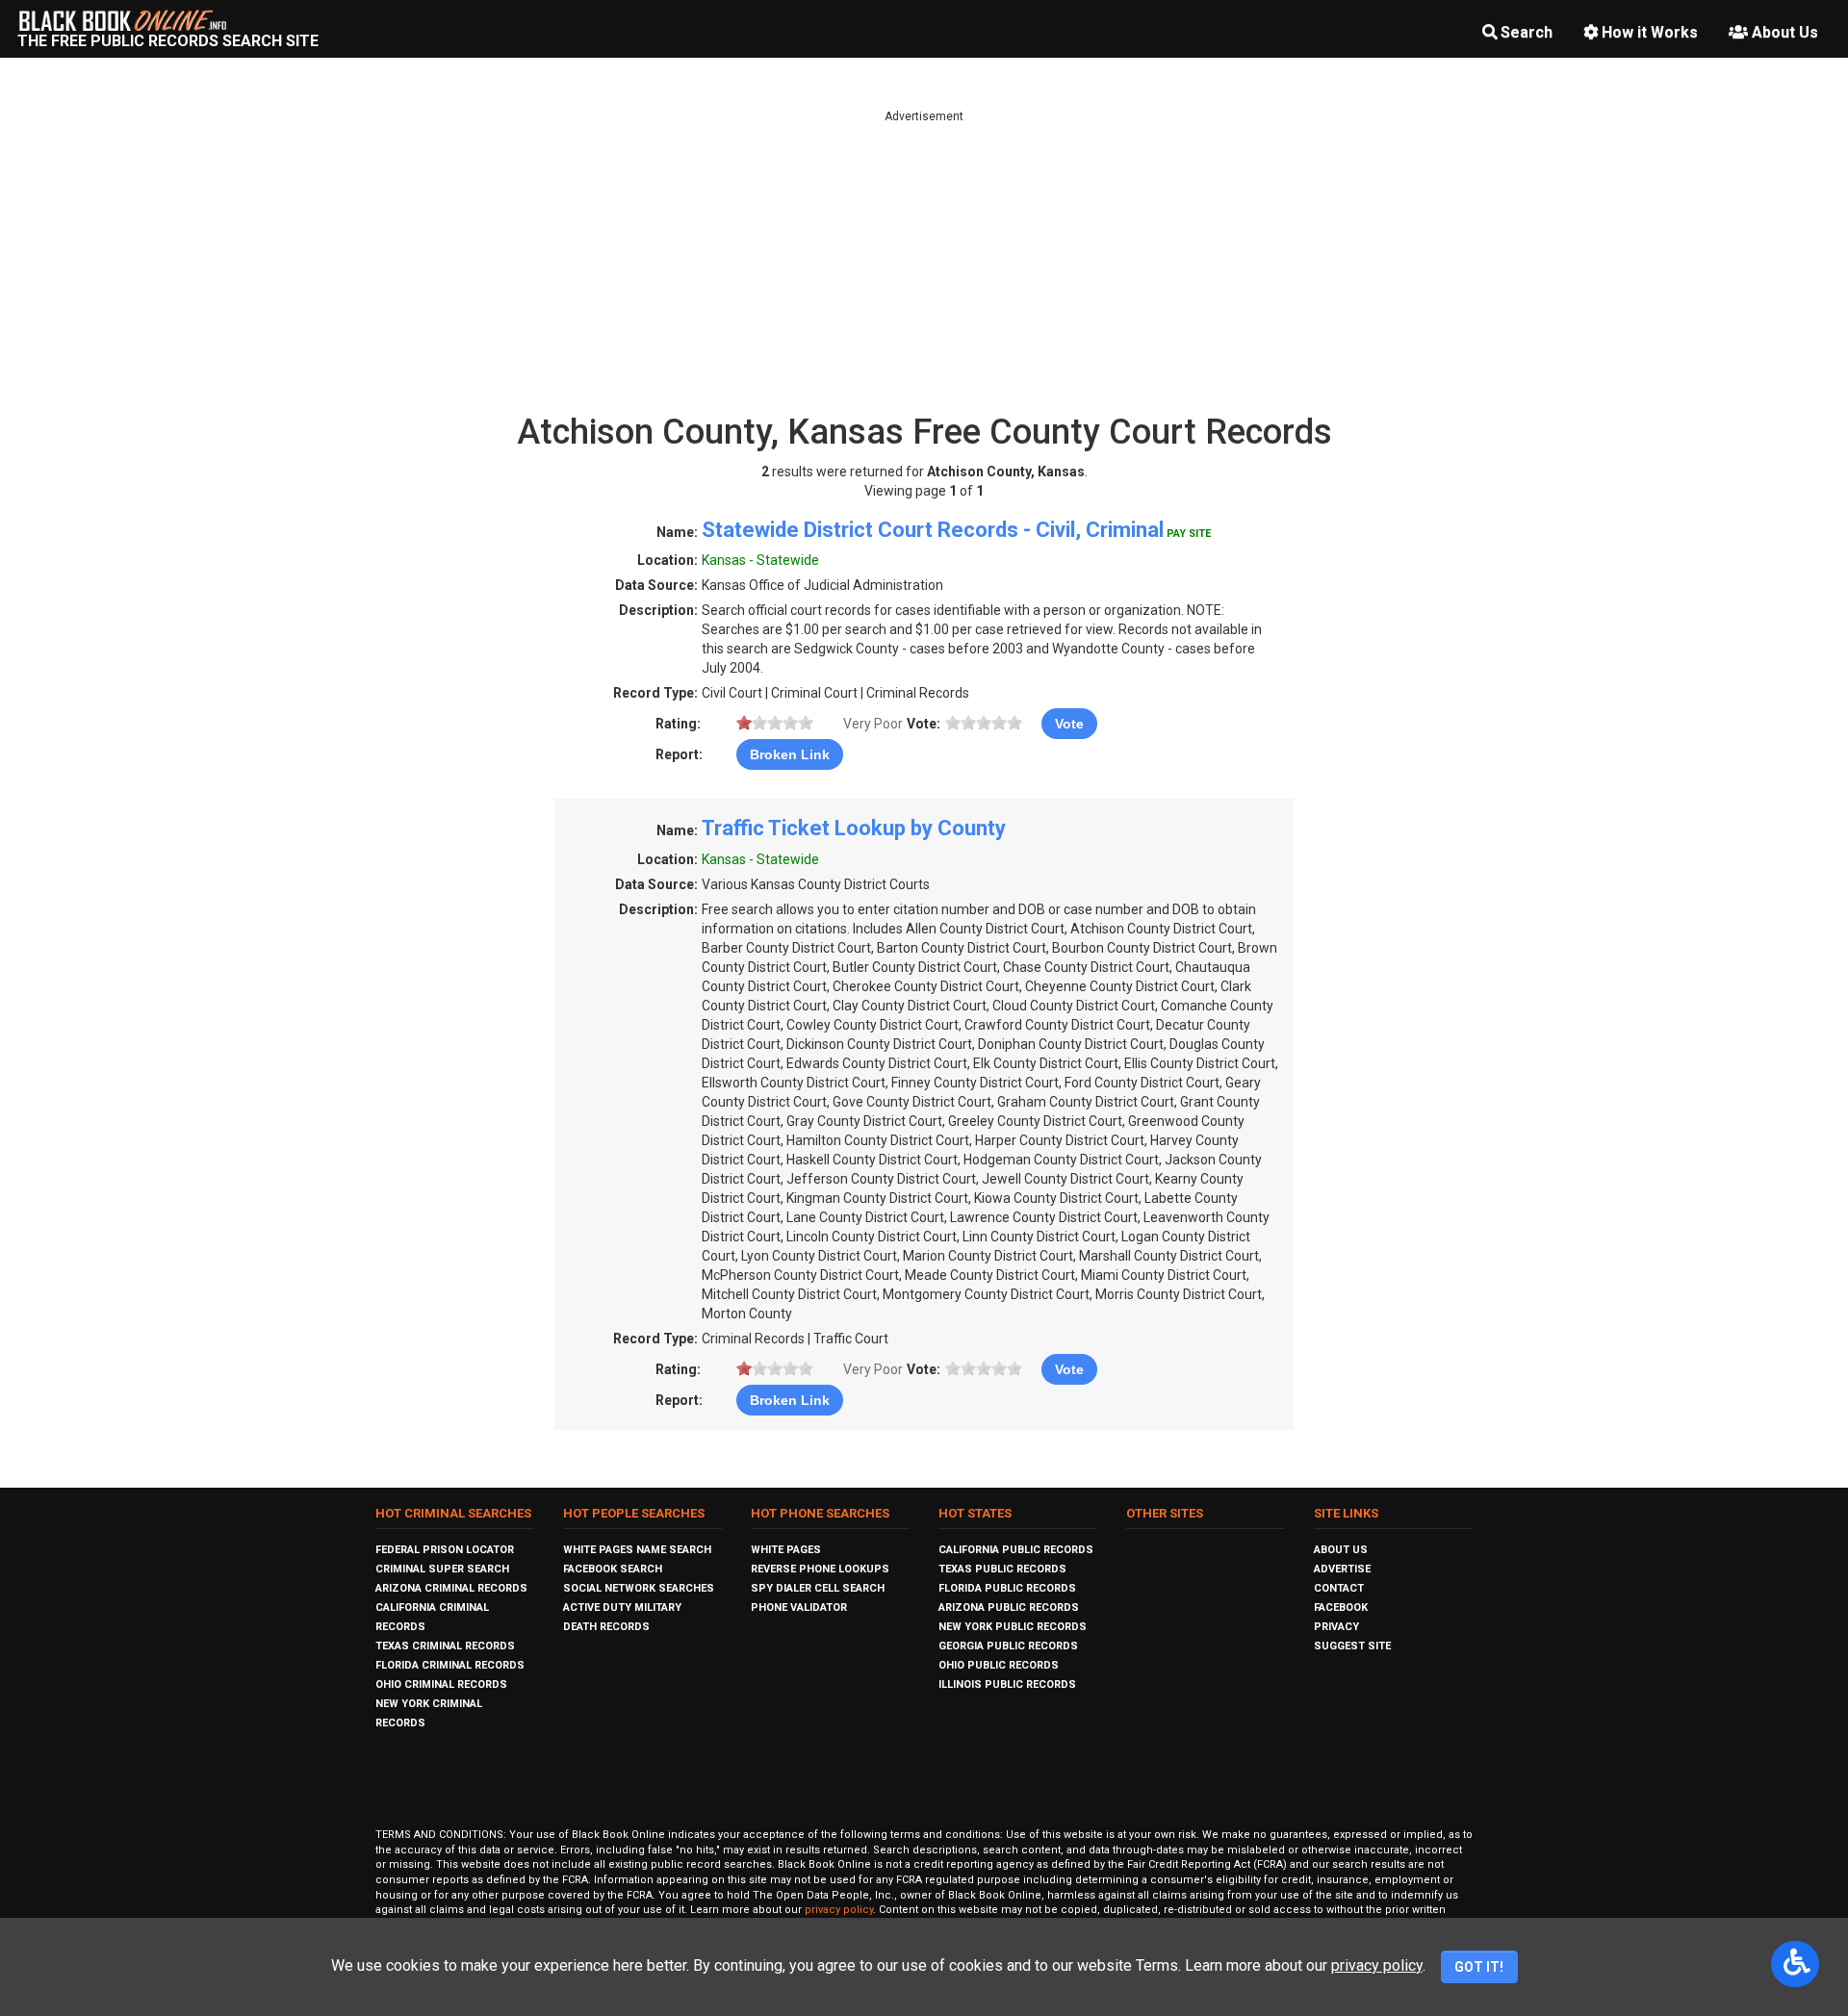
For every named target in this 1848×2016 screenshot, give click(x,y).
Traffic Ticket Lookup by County (854, 828)
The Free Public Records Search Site (168, 41)
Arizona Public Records (1009, 1608)
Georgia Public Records (1008, 1646)
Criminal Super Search (442, 1569)
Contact (1339, 1588)
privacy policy (839, 1910)
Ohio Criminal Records (441, 1684)
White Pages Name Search (637, 1550)
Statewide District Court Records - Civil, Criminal (933, 530)
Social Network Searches (639, 1588)
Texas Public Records (1002, 1569)
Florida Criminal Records (450, 1665)
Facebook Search (613, 1569)
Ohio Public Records (999, 1665)
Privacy (1336, 1627)
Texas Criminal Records (445, 1646)
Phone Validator (799, 1608)
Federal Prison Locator (445, 1550)
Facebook (1341, 1608)
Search (1527, 32)
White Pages (786, 1550)
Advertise (1342, 1569)
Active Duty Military (622, 1608)
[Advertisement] (924, 260)
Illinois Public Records (1007, 1684)
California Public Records (1016, 1550)
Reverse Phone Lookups (820, 1569)
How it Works (1650, 32)
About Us (1785, 32)
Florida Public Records (1007, 1588)
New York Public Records (1013, 1627)
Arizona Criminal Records (451, 1588)
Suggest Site (1352, 1646)
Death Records (606, 1627)
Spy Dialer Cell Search (818, 1588)
